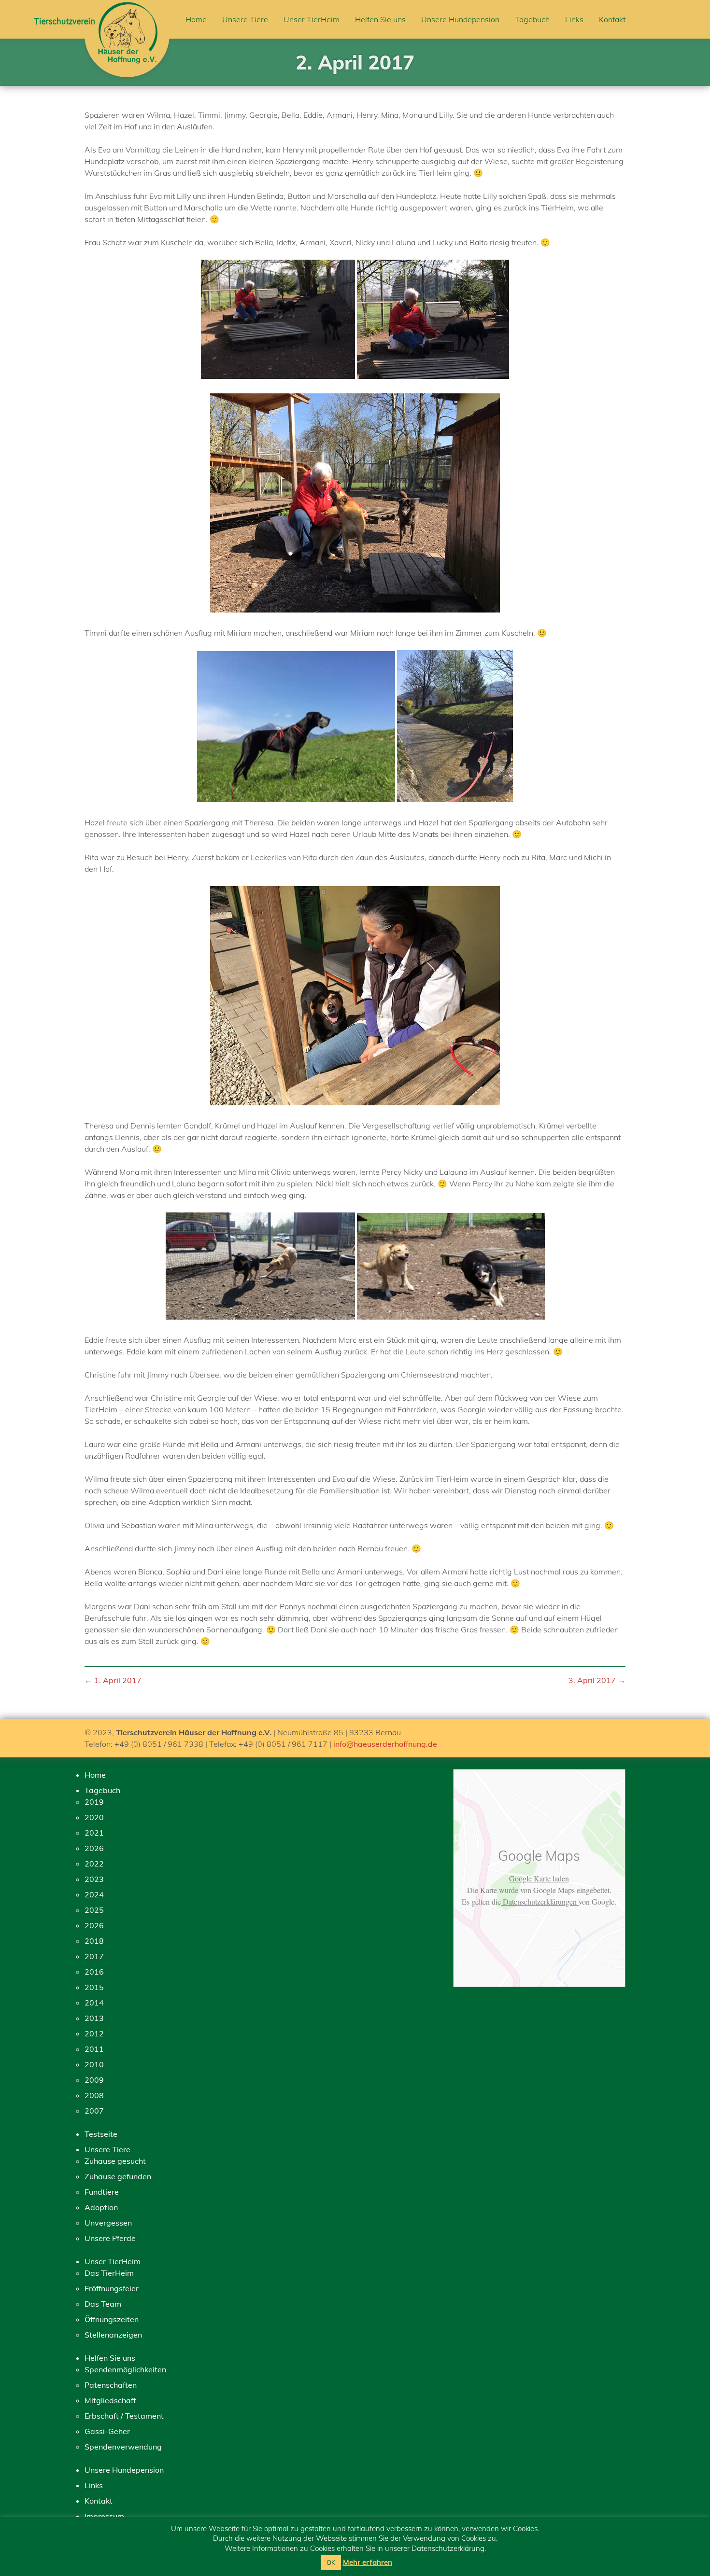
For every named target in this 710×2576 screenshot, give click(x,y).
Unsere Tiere (245, 19)
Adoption (101, 2207)
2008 (94, 2095)
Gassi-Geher (107, 2431)
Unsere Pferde (110, 2238)
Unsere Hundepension (460, 19)
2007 (94, 2111)
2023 (94, 1879)
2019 (94, 1802)
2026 (94, 1848)
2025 (94, 1910)
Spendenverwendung (123, 2447)
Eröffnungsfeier (112, 2288)
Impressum (104, 2516)
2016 (94, 1972)
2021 (94, 1833)
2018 (94, 1941)
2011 (94, 2049)
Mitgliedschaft (110, 2400)
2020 (94, 1817)
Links (574, 19)
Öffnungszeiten (112, 2319)
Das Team (103, 2304)
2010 (94, 2064)
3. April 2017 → (597, 1680)
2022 (94, 1864)
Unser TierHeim (312, 19)
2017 (94, 1956)
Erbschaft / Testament (124, 2416)
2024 (94, 1894)
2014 (94, 2003)
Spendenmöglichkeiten (125, 2369)
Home (196, 19)
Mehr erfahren (368, 2562)
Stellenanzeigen (113, 2335)
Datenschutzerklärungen (540, 1901)
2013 (94, 2018)
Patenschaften (111, 2385)
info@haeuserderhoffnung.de (385, 1744)
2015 (94, 1987)
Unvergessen (108, 2223)
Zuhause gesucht (115, 2161)
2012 (94, 2033)
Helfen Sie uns (380, 19)
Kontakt (612, 19)
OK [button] (331, 2562)
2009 (94, 2080)
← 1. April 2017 (113, 1680)
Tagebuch (532, 19)
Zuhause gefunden (118, 2176)
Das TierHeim (109, 2273)
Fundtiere (102, 2192)
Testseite (101, 2134)
